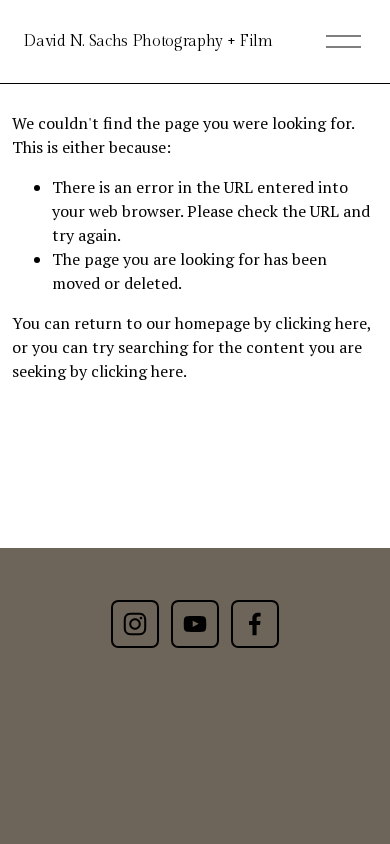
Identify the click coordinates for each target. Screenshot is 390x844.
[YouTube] (195, 624)
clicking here (321, 323)
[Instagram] (135, 624)
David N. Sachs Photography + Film (147, 41)
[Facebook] (255, 624)
